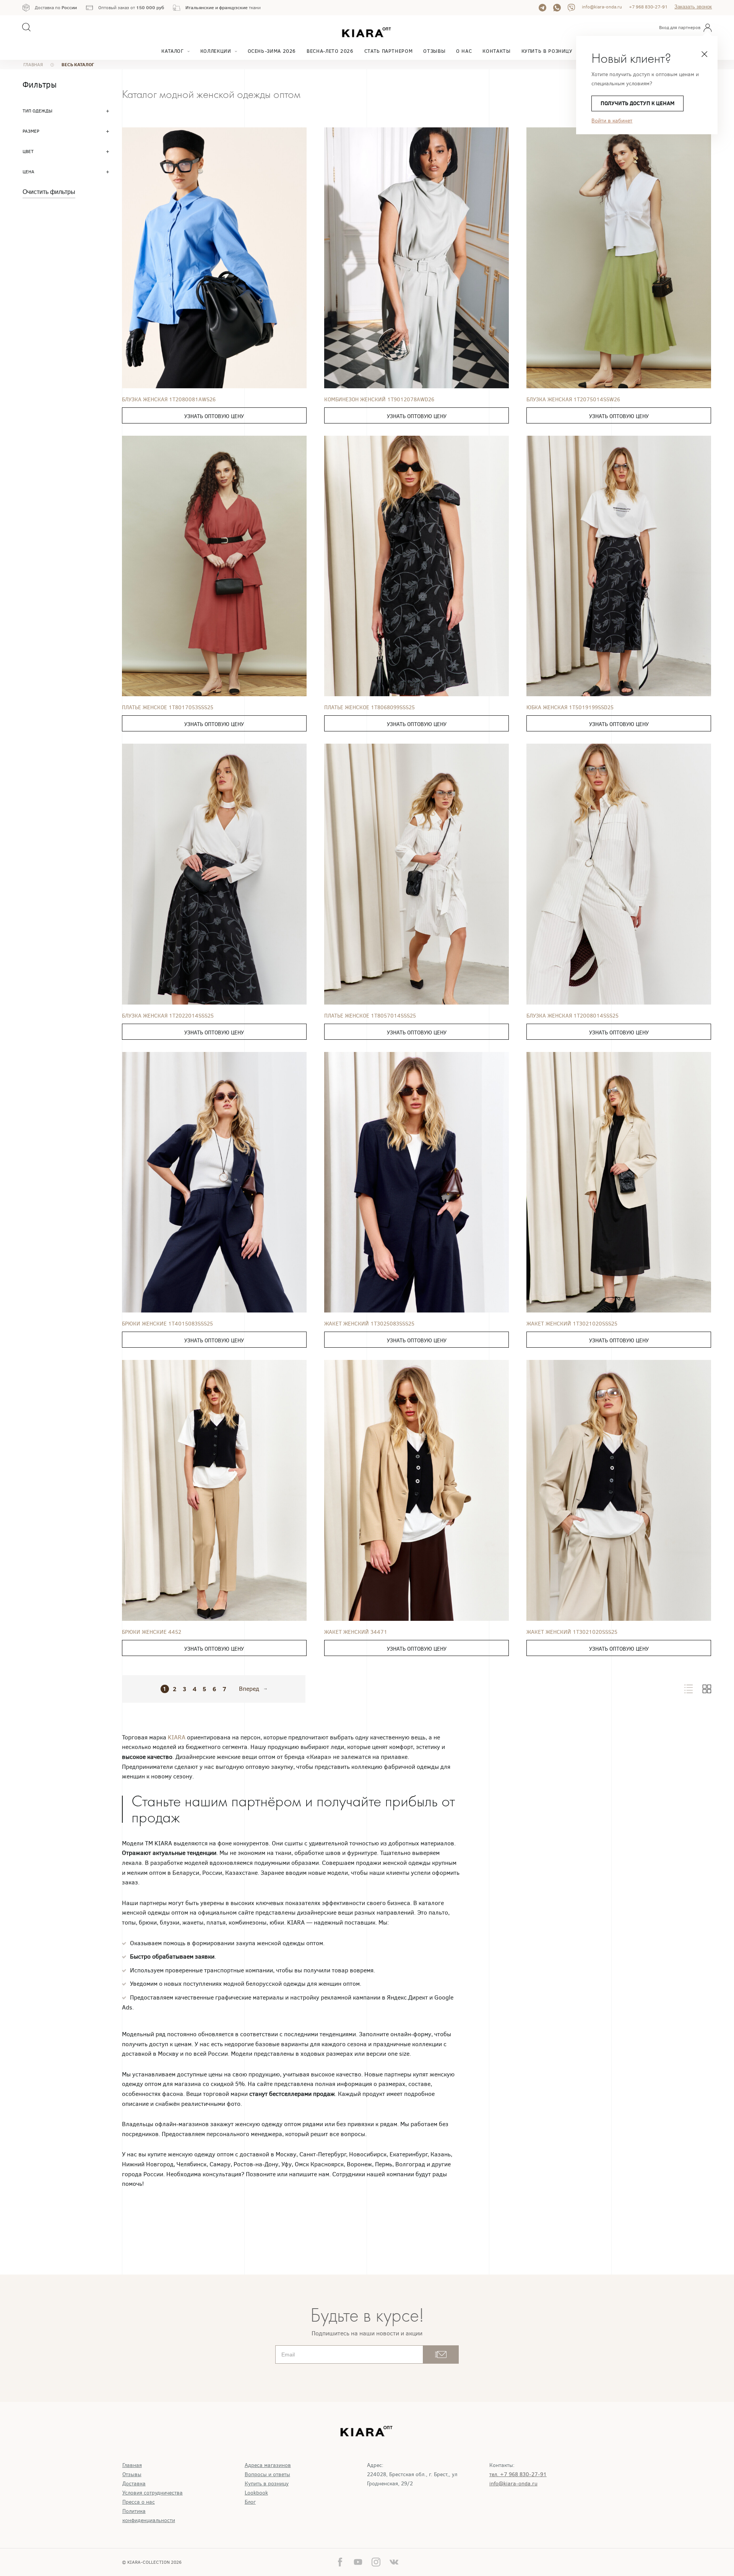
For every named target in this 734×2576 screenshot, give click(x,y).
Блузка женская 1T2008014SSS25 (572, 1016)
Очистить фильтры (49, 192)
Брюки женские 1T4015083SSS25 (167, 1324)
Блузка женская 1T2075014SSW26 (573, 400)
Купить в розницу (547, 51)
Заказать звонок (693, 7)
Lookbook (256, 2493)
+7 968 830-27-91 (648, 7)
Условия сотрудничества (153, 2493)
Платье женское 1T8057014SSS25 (370, 1016)
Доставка (134, 2484)
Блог (250, 2502)
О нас (464, 51)
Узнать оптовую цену (214, 416)
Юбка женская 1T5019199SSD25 (570, 708)
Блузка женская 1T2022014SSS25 (168, 1016)
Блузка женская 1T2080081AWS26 (169, 400)
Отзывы (434, 51)
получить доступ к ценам (637, 103)
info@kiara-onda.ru (602, 7)
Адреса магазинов (268, 2465)
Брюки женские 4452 (152, 1632)
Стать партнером (389, 51)
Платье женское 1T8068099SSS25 (369, 708)
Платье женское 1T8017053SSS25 (168, 708)
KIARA (177, 1737)
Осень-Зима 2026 (272, 51)
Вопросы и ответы (267, 2474)
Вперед (249, 1689)
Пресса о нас (139, 2502)
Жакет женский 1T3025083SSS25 (369, 1324)
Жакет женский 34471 (356, 1632)
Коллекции (216, 51)
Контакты (496, 51)
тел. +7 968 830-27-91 (518, 2474)
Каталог (172, 51)
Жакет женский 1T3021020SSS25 (572, 1324)
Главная (132, 2465)
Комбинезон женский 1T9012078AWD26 (379, 400)
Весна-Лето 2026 (330, 51)
